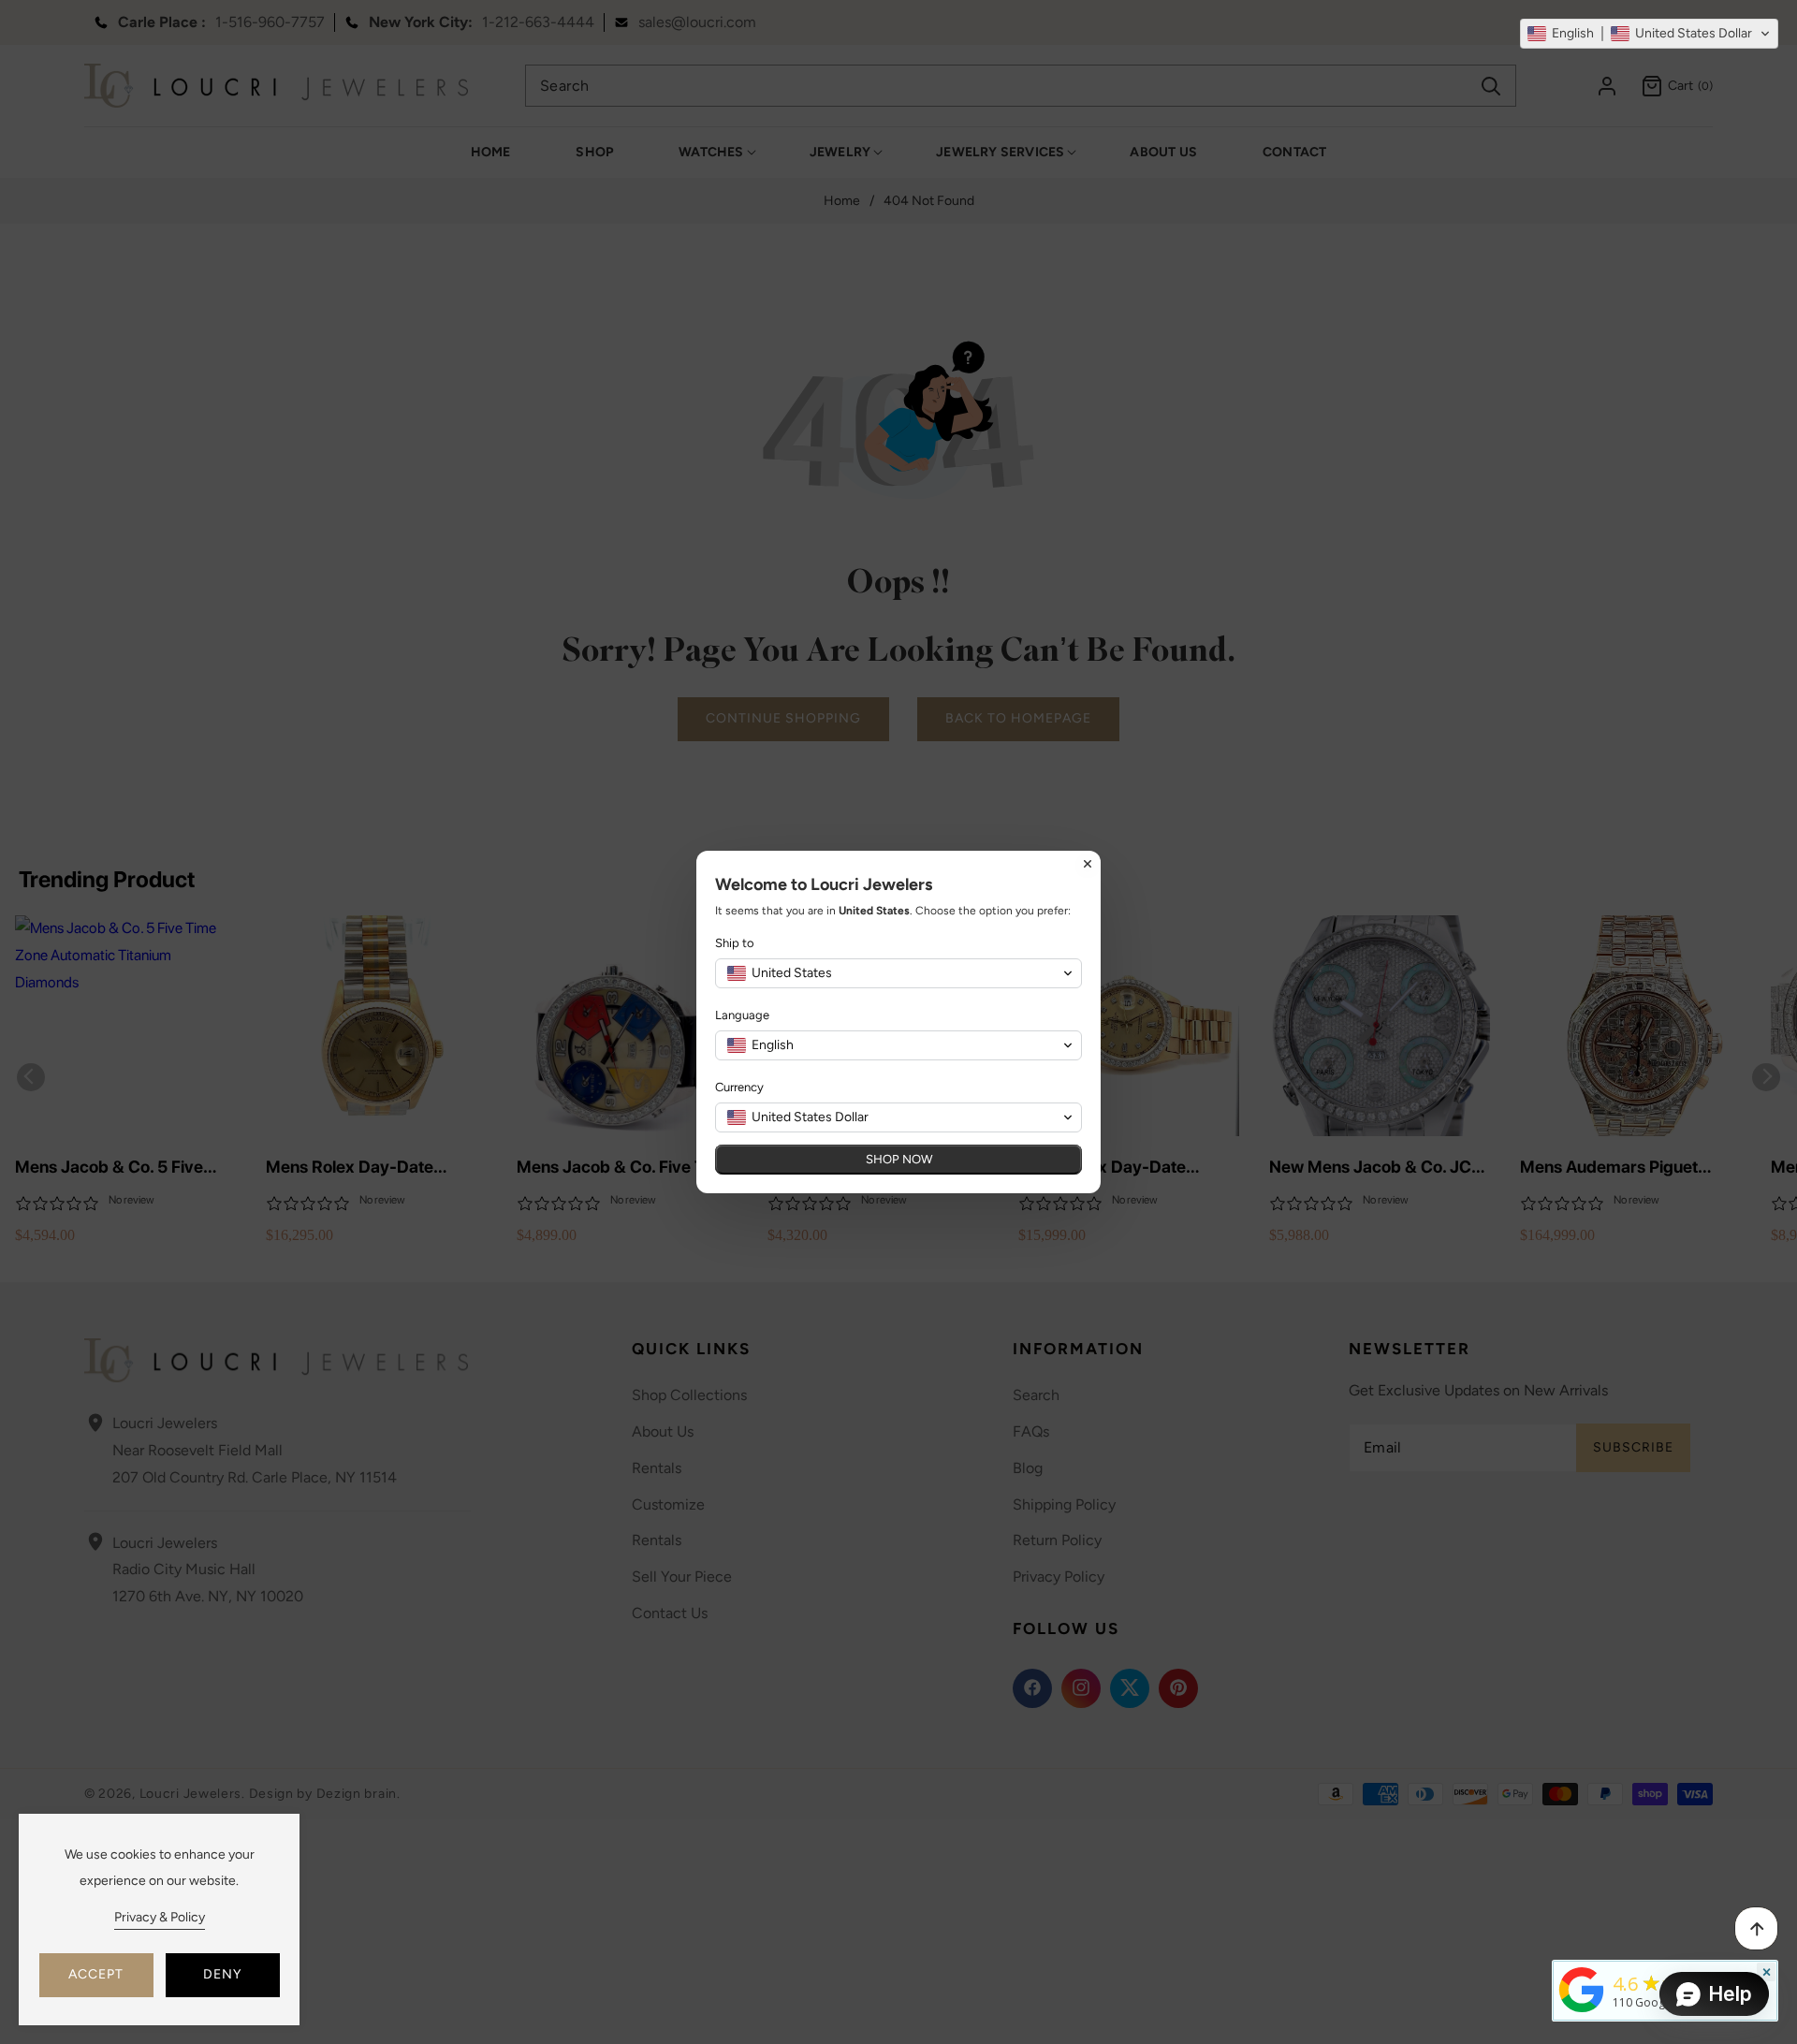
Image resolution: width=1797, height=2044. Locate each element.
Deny (222, 1974)
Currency (739, 1087)
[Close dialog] (1088, 864)
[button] (1649, 34)
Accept (96, 1974)
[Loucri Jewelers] (1582, 1988)
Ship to (735, 943)
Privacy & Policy (160, 1917)
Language (742, 1015)
